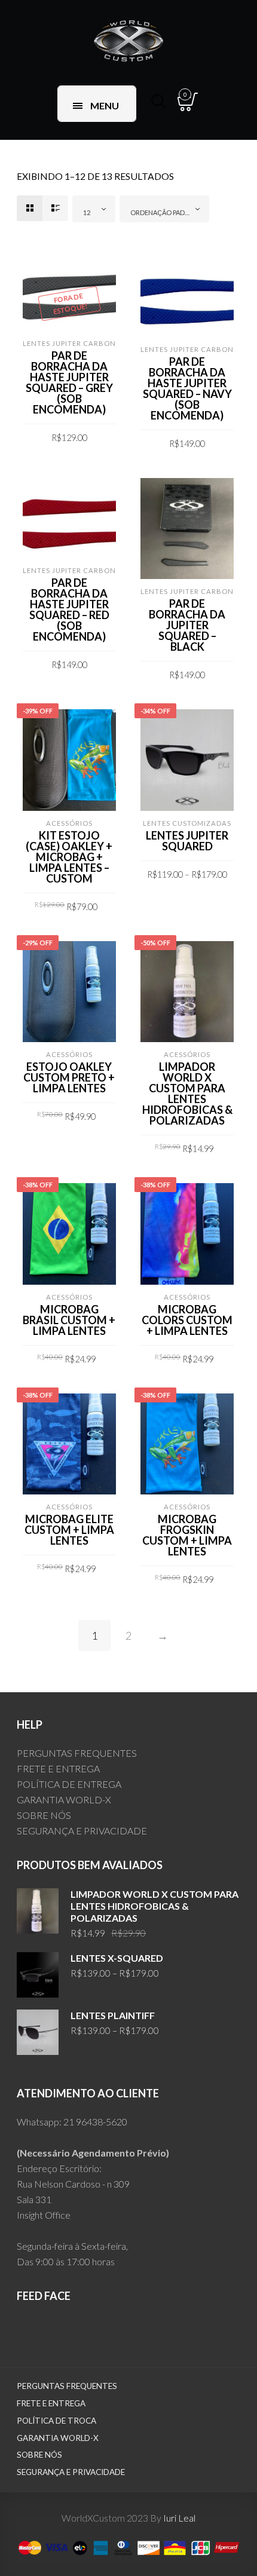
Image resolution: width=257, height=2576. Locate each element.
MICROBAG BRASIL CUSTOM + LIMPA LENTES (69, 1320)
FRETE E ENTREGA (58, 1768)
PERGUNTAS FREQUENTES (77, 1753)
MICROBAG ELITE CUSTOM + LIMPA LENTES (69, 1530)
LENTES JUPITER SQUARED (187, 841)
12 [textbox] (87, 212)
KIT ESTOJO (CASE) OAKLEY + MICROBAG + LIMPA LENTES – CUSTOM (69, 857)
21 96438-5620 (95, 2122)
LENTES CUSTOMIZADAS (187, 823)
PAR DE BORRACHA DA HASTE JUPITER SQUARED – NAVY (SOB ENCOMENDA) (187, 388)
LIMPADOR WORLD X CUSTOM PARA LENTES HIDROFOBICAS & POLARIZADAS (187, 1094)
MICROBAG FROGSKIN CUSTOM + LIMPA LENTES (187, 1535)
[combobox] (94, 209)
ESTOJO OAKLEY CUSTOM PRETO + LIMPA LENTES (69, 1077)
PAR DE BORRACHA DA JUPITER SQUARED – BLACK (187, 625)
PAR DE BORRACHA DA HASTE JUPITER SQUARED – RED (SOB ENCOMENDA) (69, 609)
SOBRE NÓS (44, 1815)
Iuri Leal (179, 2518)
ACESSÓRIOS (69, 823)
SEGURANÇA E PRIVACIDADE (82, 1831)
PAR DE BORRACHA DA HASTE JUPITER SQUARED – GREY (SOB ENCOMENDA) (69, 382)
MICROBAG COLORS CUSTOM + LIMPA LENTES (187, 1320)
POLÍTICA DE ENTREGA (69, 1784)
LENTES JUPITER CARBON (69, 343)
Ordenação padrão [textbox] (164, 212)
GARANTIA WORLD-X (64, 1799)
